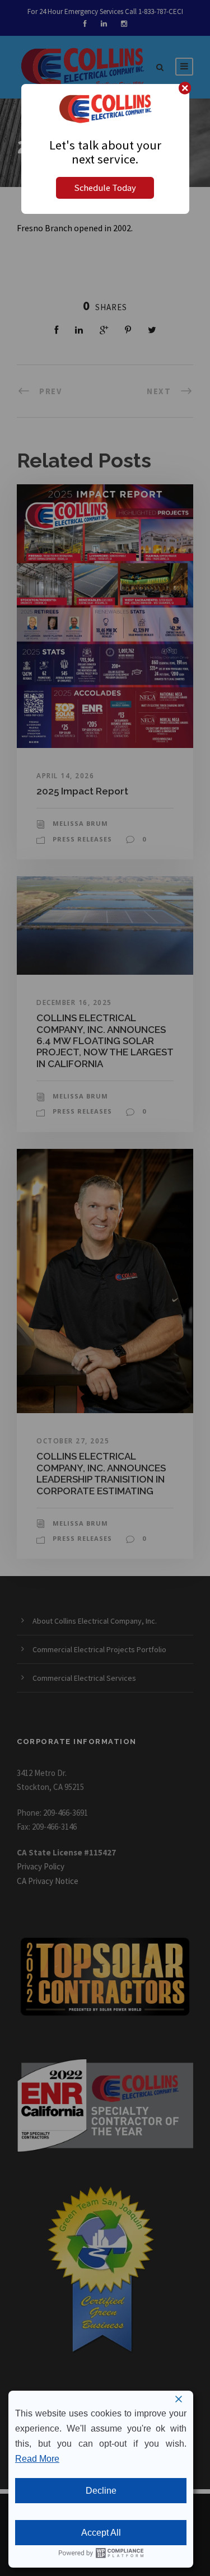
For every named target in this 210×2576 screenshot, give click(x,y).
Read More (37, 2459)
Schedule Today (105, 188)
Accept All (101, 2533)
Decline (101, 2491)
